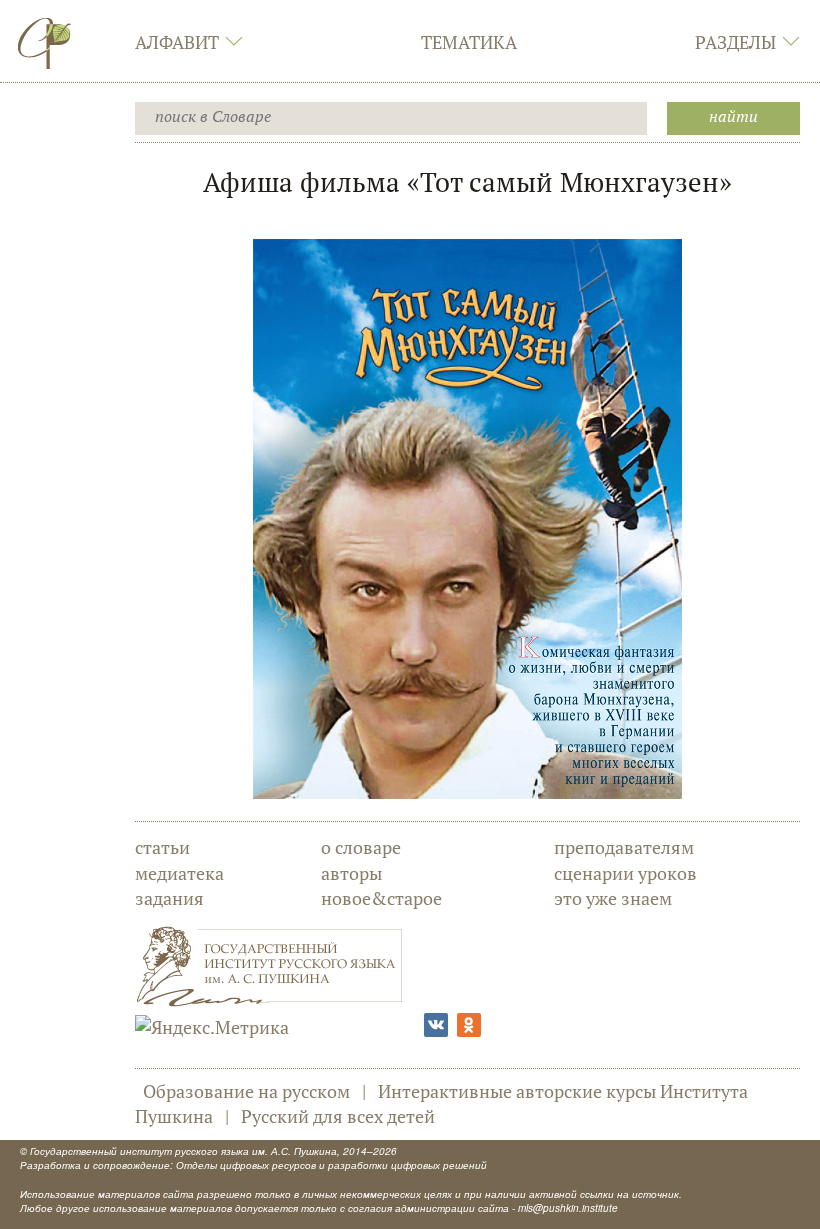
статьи (162, 847)
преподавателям (624, 847)
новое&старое (381, 898)
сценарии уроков (625, 873)
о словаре (361, 847)
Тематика (469, 42)
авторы (351, 873)
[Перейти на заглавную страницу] (45, 43)
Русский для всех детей (338, 1116)
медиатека (179, 873)
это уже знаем (613, 898)
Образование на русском (246, 1091)
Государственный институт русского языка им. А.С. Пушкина (183, 1151)
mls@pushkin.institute (568, 1208)
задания (169, 898)
